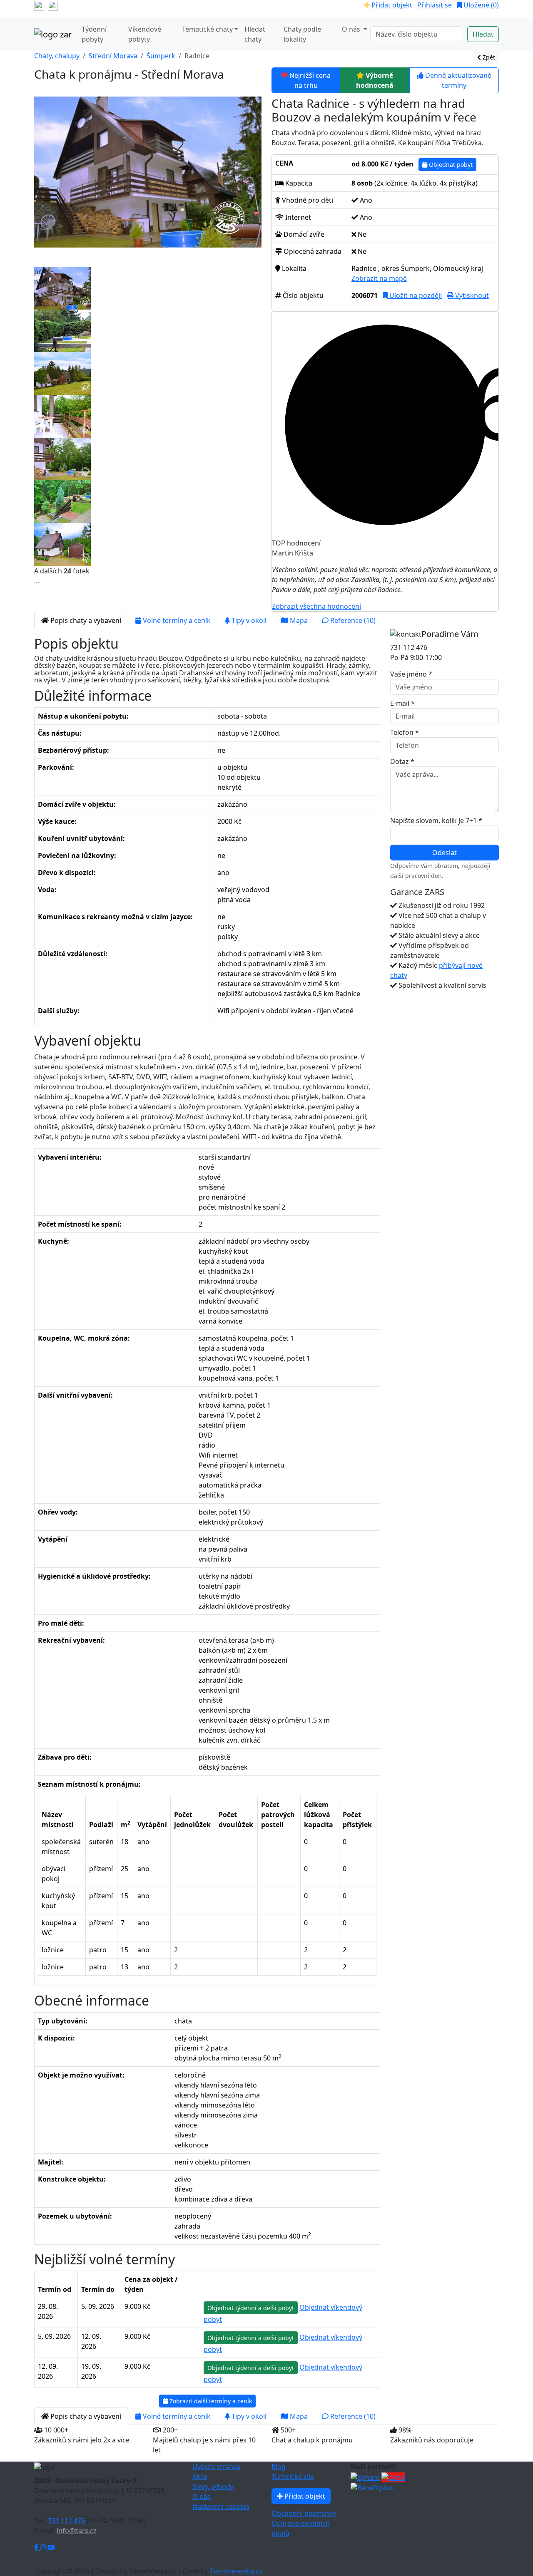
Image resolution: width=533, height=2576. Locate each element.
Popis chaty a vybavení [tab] (85, 620)
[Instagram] (44, 2547)
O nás (202, 2497)
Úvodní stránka (217, 2467)
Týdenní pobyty (94, 34)
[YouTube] (51, 2547)
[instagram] (53, 5)
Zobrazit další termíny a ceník (210, 2401)
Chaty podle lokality (302, 34)
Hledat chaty (255, 34)
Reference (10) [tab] (352, 620)
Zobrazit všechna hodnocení (316, 606)
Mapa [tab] (298, 620)
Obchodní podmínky (304, 2513)
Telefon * (405, 732)
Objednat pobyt (450, 165)
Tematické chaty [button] (207, 29)
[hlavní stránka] (53, 34)
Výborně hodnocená (375, 80)
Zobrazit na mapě (379, 278)
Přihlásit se (435, 5)
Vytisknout (471, 295)
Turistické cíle (293, 2477)
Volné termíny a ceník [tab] (176, 620)
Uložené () (480, 5)
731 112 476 (66, 2521)
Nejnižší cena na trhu (310, 80)
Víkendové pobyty (145, 34)
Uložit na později (415, 295)
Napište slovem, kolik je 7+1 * (436, 821)
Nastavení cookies (221, 2507)
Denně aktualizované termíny (458, 80)
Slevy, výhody (213, 2487)
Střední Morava (113, 56)
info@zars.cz (77, 2531)
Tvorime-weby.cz (236, 2571)
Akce (200, 2477)
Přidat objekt (391, 5)
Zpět (488, 57)
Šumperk (161, 56)
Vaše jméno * (411, 674)
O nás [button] (352, 29)
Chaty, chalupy (57, 56)
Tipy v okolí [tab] (248, 620)
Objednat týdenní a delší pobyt (251, 2308)
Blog (279, 2467)
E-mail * (402, 703)
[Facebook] (37, 2547)
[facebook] (39, 5)
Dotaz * (402, 761)
